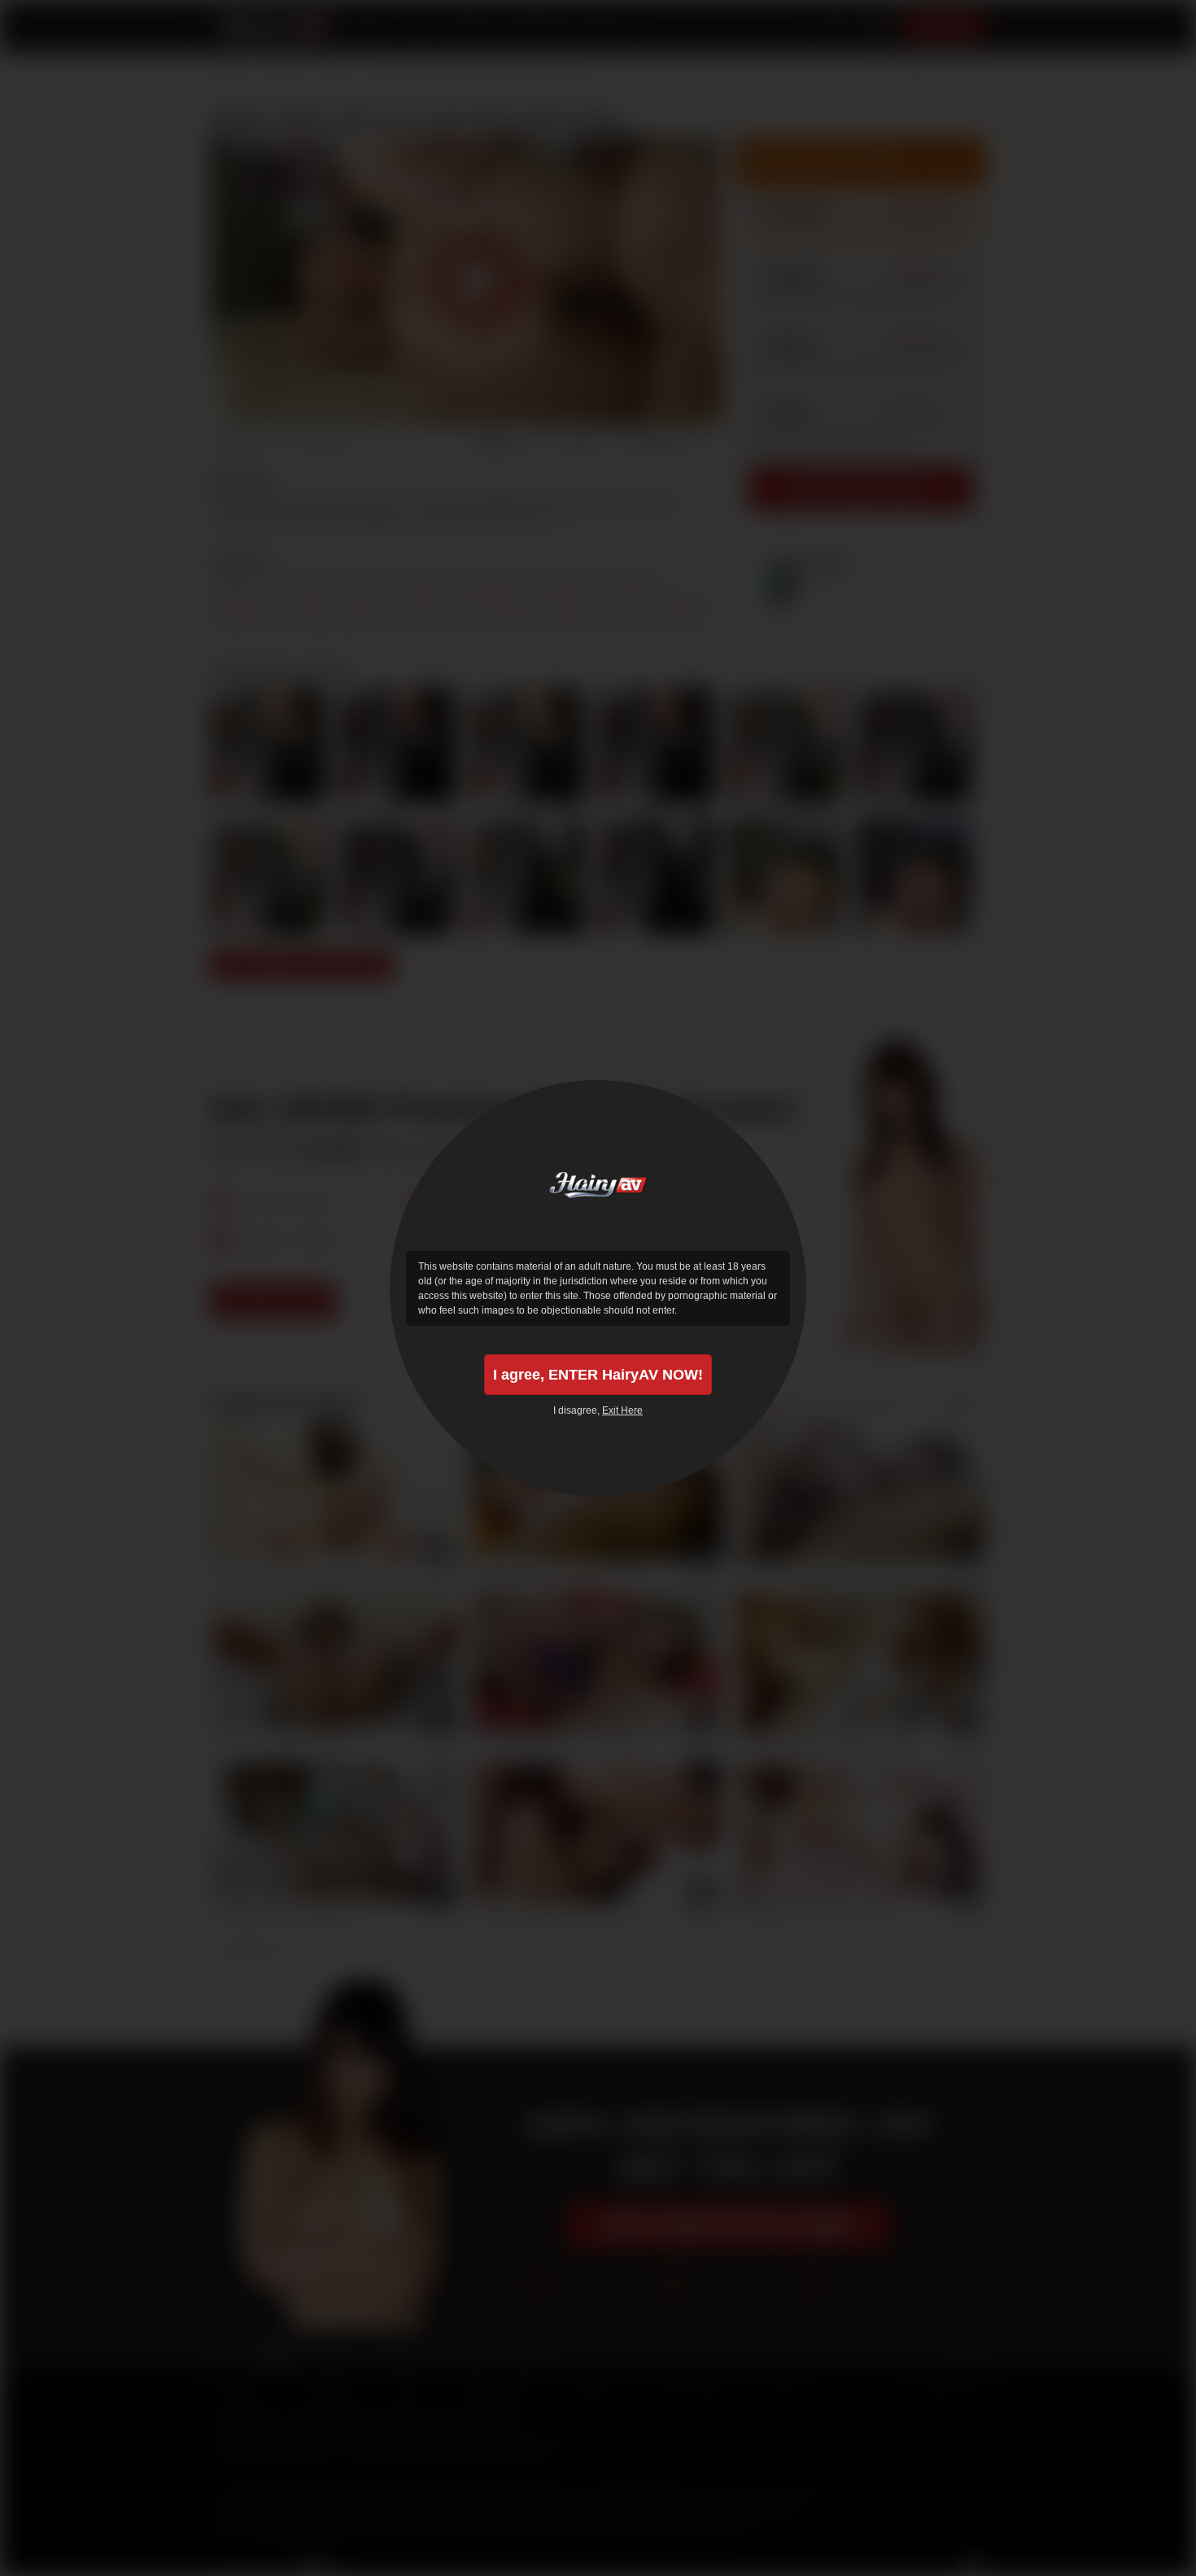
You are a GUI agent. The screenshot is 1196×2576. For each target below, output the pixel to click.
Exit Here (622, 1410)
